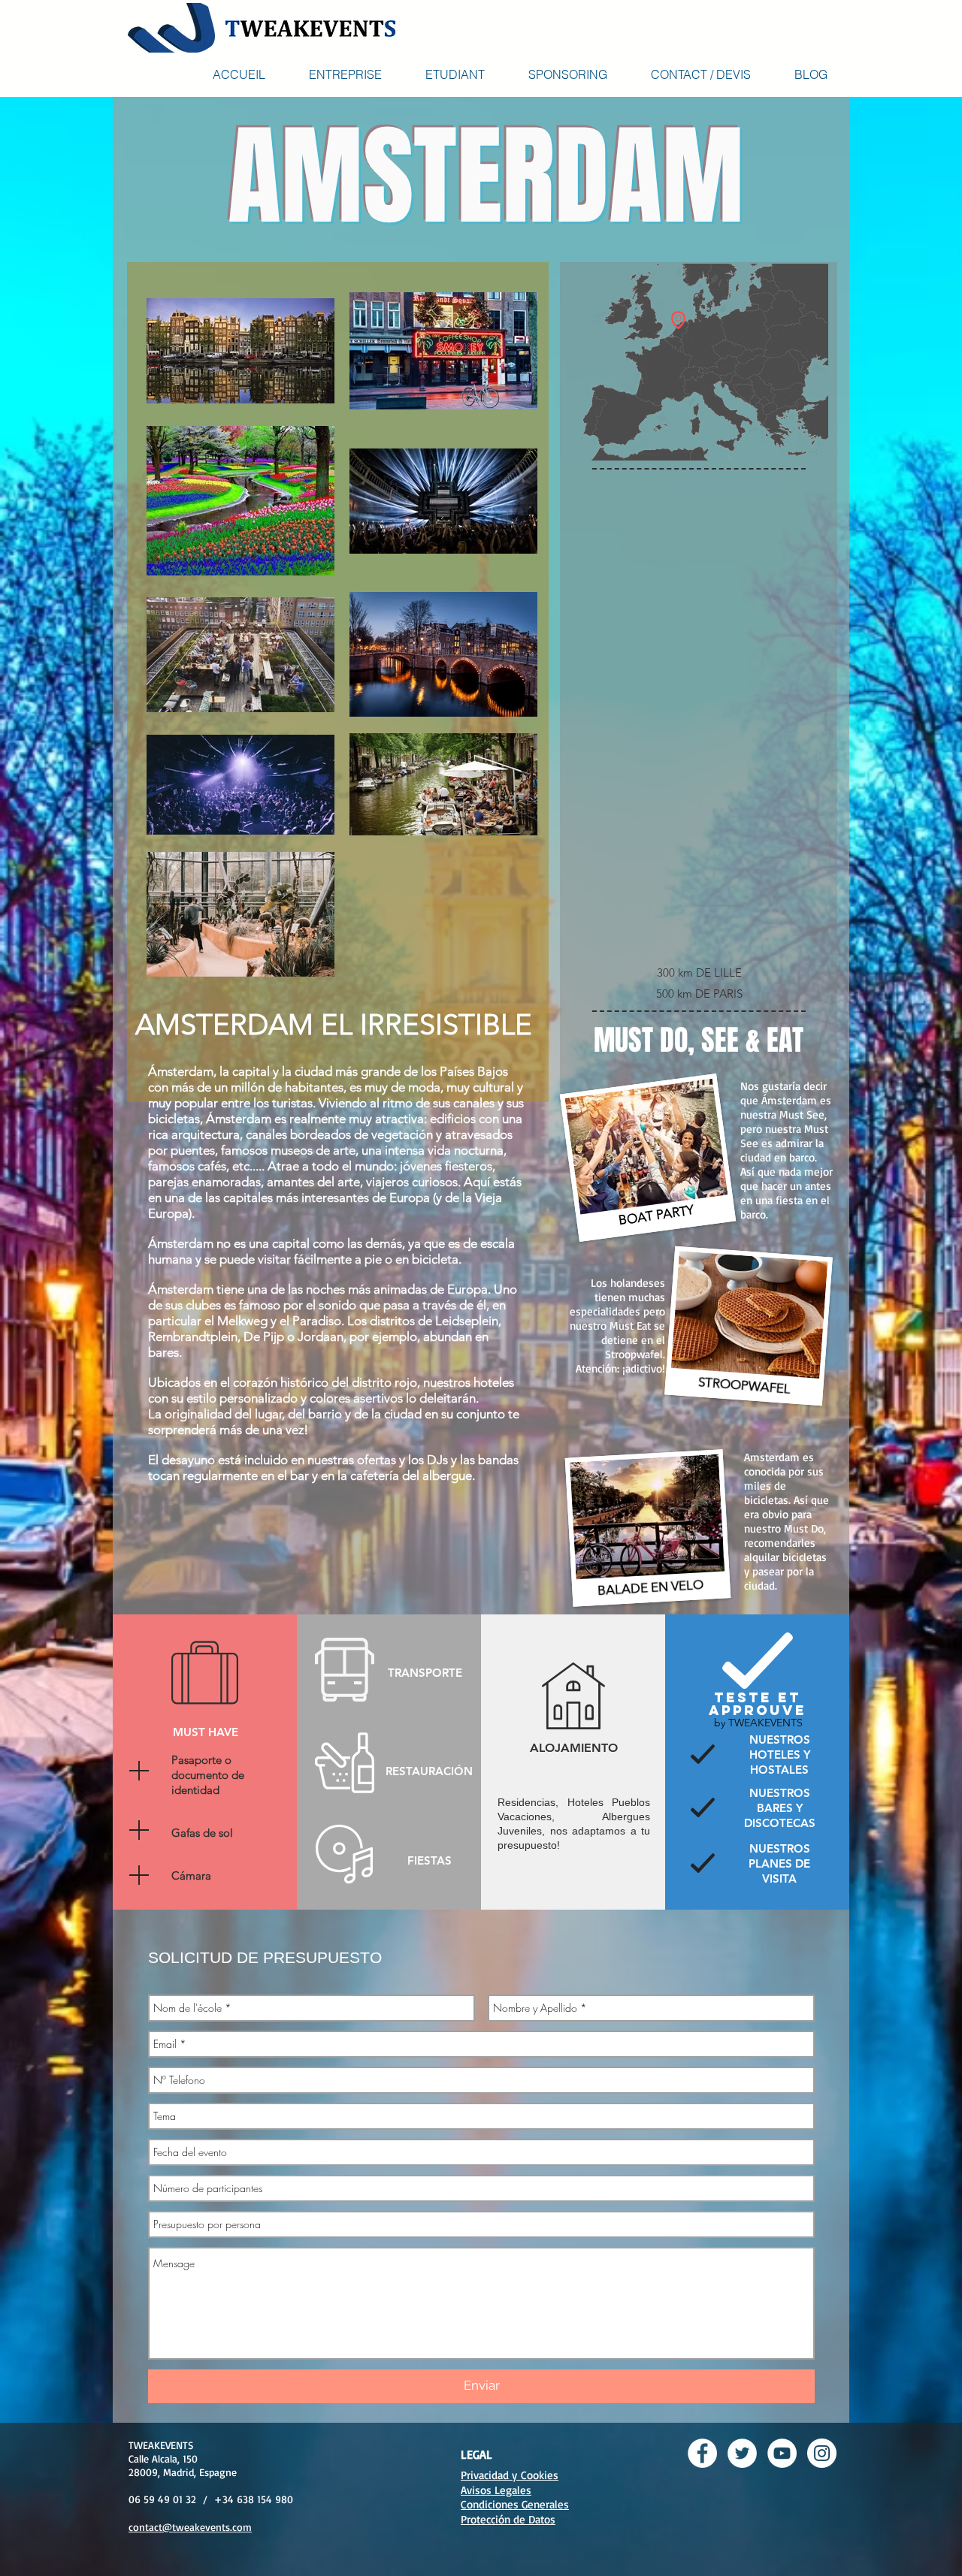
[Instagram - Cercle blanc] (822, 2453)
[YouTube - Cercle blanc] (782, 2453)
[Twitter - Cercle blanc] (742, 2453)
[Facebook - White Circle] (702, 2453)
